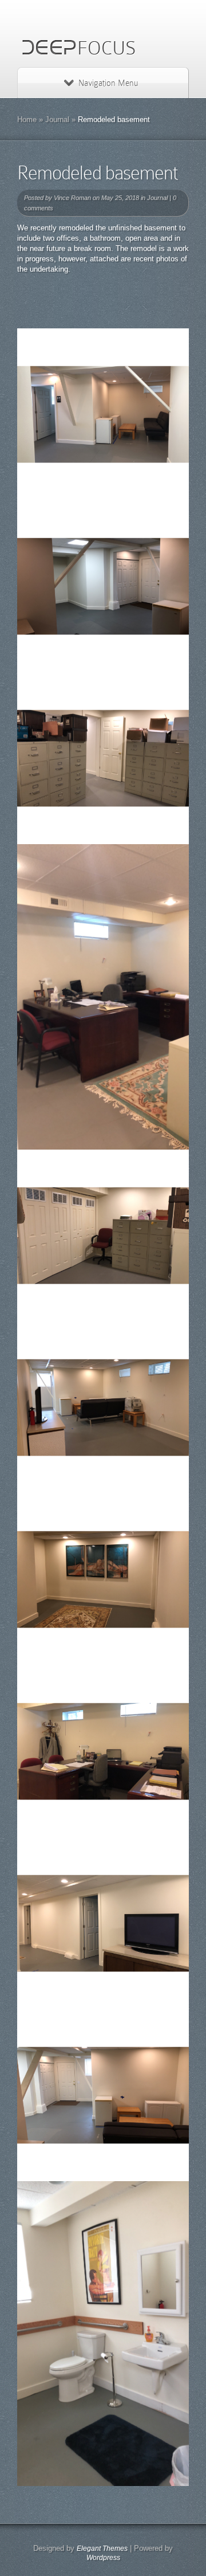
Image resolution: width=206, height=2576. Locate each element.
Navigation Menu (108, 83)
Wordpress (103, 2558)
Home (27, 119)
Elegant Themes (102, 2548)
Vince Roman (72, 198)
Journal (57, 119)
